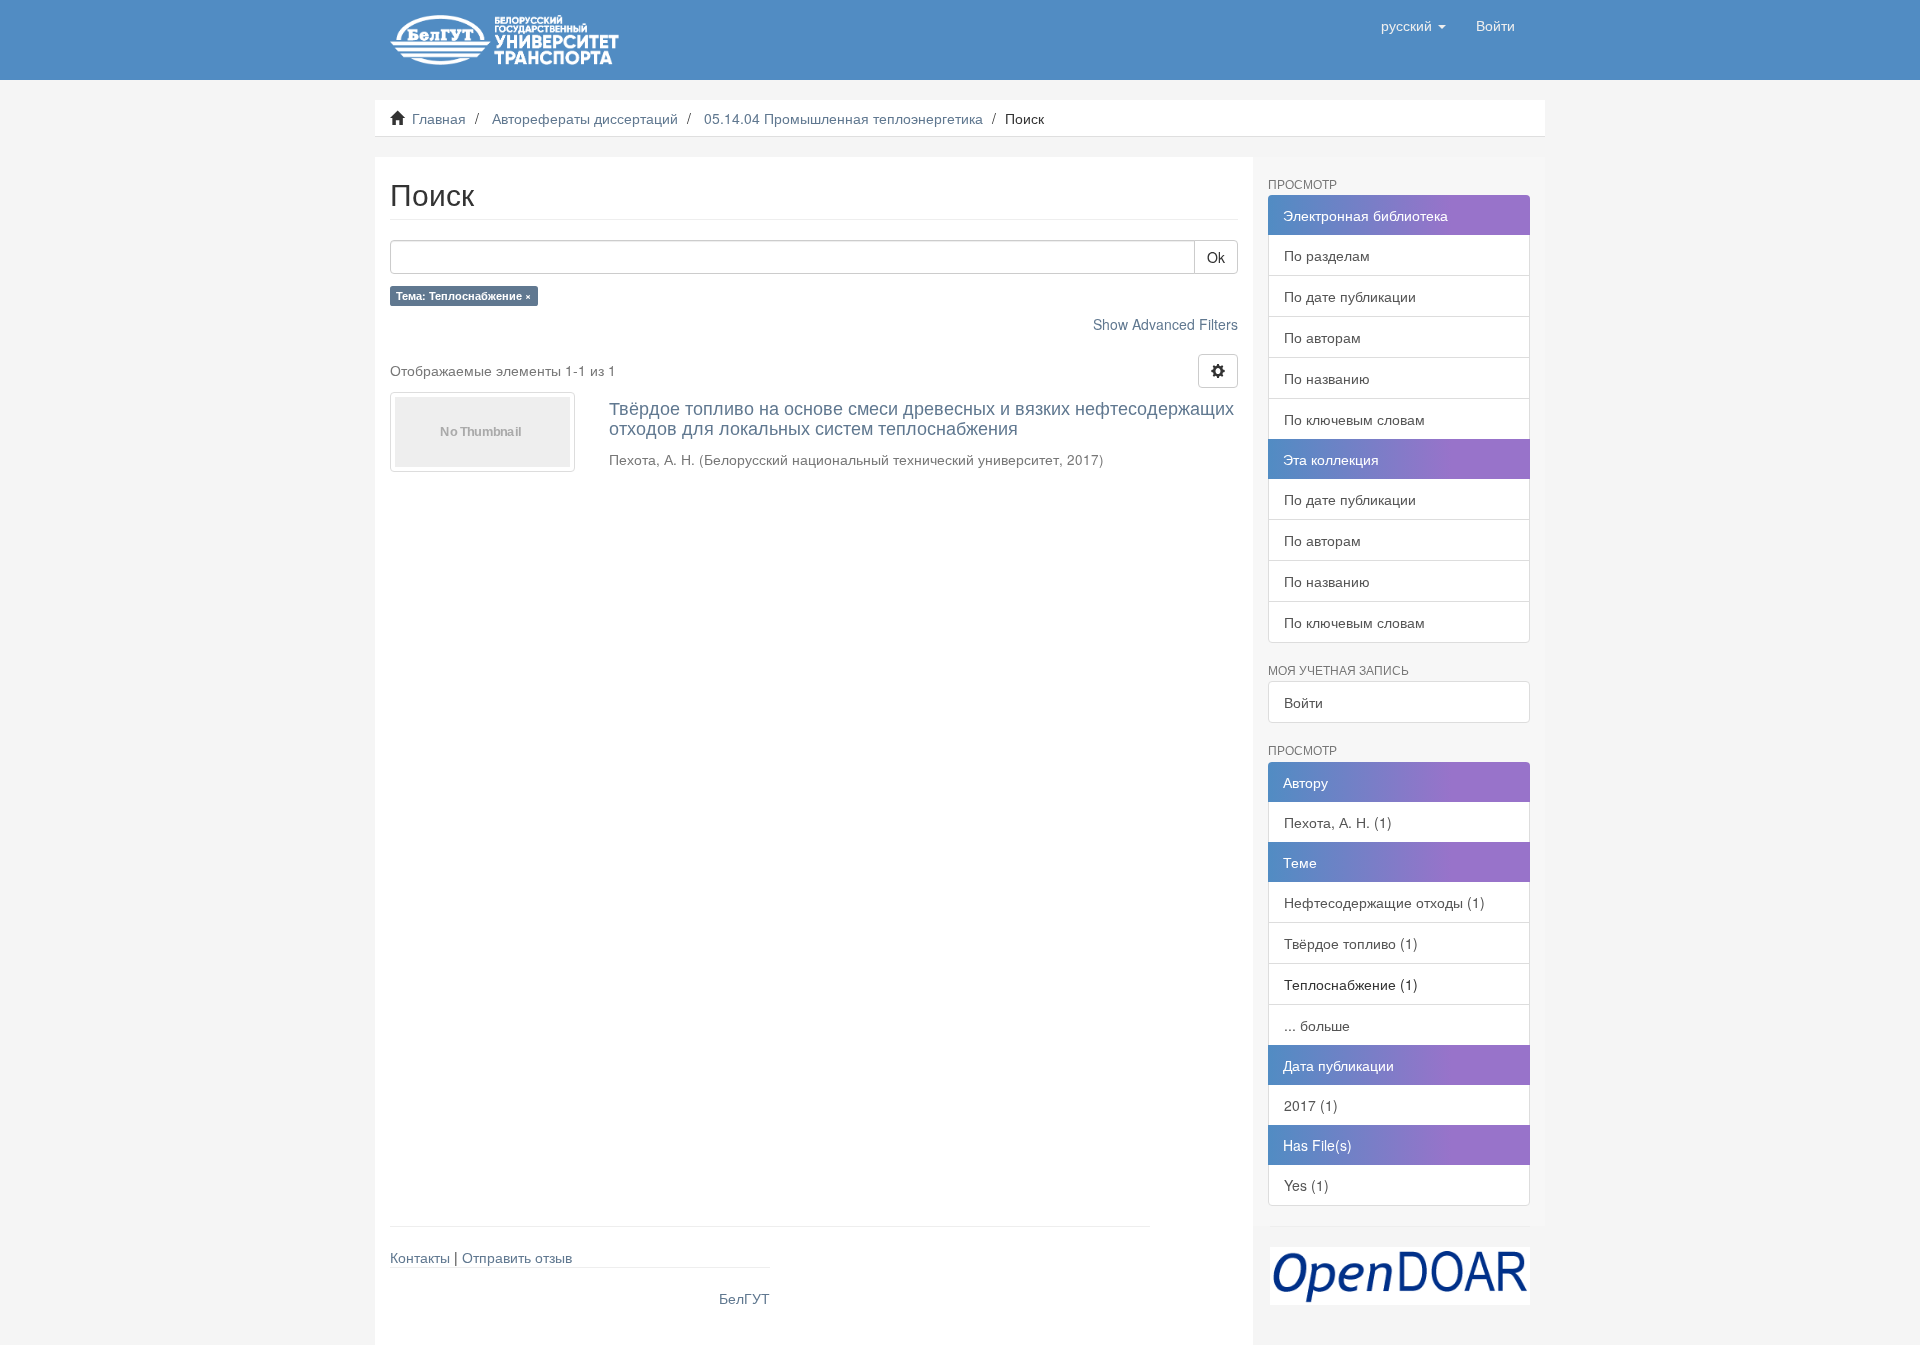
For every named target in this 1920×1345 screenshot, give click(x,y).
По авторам (1322, 337)
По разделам (1327, 255)
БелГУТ (744, 1298)
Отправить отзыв (517, 1257)
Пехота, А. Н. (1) (1338, 822)
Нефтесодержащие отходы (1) (1384, 902)
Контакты (420, 1257)
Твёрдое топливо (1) (1351, 943)
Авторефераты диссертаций (585, 118)
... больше (1317, 1025)
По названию (1327, 378)
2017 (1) (1311, 1105)
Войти (1303, 702)
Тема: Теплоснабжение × (463, 295)
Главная (439, 118)
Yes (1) (1306, 1185)
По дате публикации (1350, 296)
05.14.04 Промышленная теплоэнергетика (843, 118)
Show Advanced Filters (1165, 324)
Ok (1216, 257)
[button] (1413, 25)
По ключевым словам (1354, 419)
